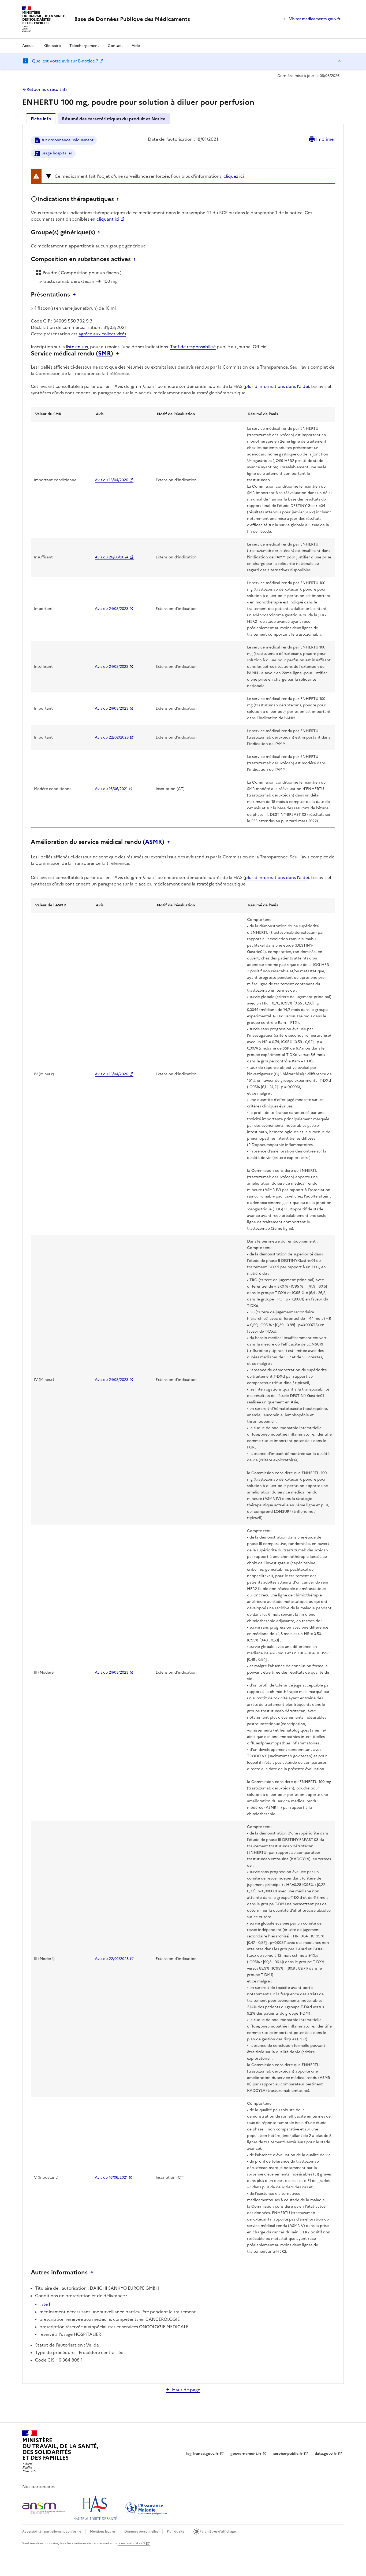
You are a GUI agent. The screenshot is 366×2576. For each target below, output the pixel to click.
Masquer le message (339, 61)
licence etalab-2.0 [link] (131, 2543)
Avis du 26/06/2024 (112, 557)
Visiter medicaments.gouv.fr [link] (315, 19)
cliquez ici (234, 176)
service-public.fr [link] (288, 2454)
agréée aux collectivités (102, 334)
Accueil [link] (29, 46)
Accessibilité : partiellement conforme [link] (52, 2531)
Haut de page (186, 2390)
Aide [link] (136, 46)
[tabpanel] (183, 1253)
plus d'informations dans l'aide (276, 386)
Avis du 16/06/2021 (111, 789)
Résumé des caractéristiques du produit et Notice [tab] (114, 119)
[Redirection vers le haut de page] (119, 199)
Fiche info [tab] (41, 119)
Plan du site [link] (176, 2531)
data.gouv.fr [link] (326, 2454)
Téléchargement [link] (84, 46)
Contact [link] (115, 46)
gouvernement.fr (246, 2454)
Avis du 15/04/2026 (111, 480)
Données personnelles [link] (141, 2531)
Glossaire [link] (53, 46)
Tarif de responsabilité (193, 347)
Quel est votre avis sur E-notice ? (65, 61)
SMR (104, 354)
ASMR (154, 842)
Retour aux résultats (47, 89)
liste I (45, 2304)
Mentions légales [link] (103, 2531)
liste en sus (77, 347)
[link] (132, 19)
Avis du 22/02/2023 (112, 737)
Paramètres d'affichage (218, 2531)
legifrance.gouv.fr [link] (202, 2454)
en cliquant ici (105, 219)
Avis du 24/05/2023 (112, 609)
